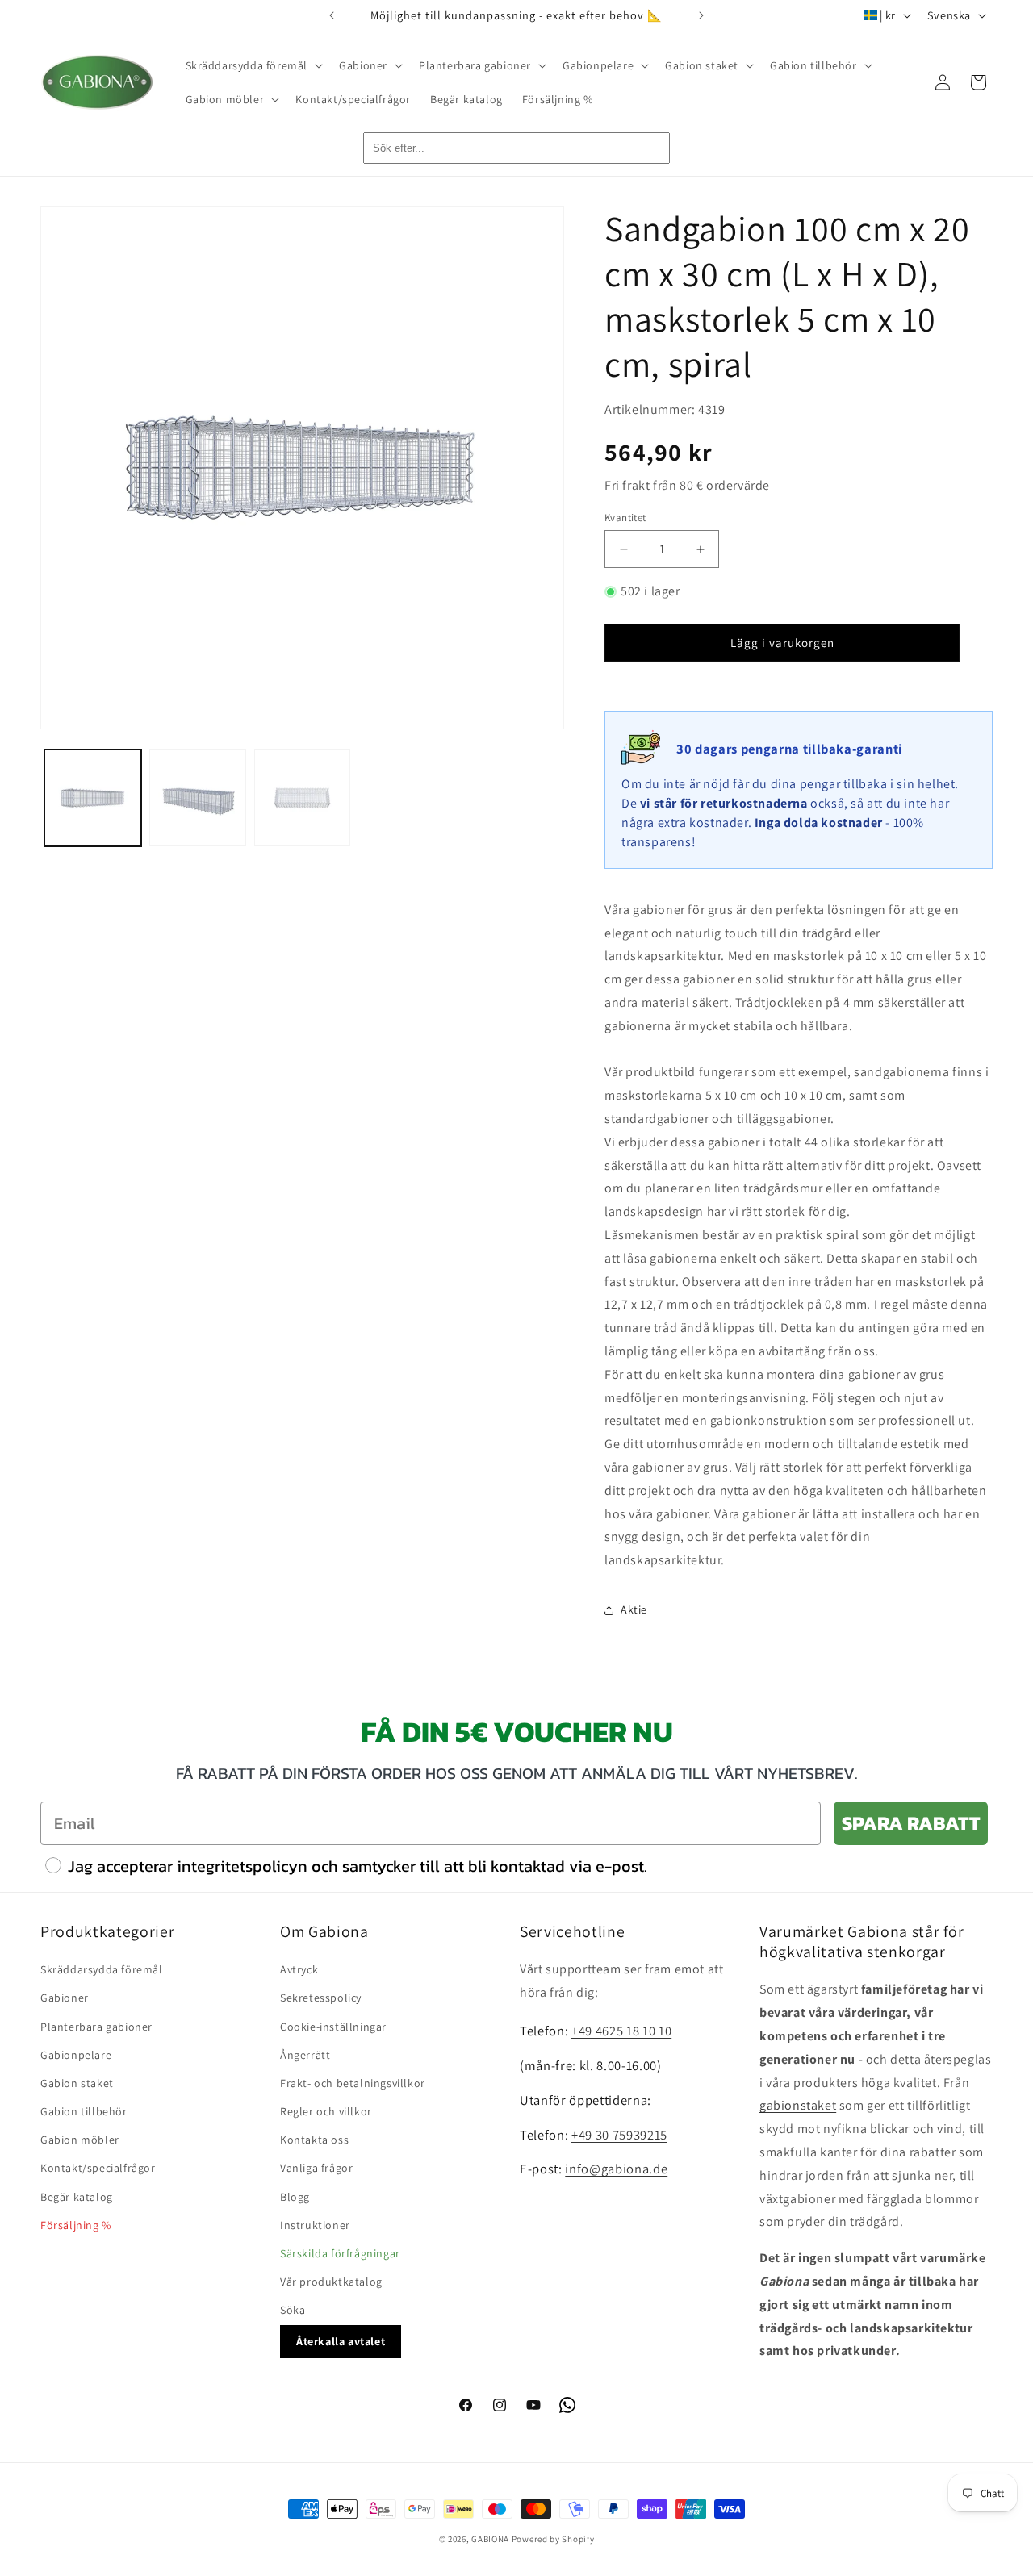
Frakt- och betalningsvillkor (353, 2083)
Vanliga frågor (316, 2169)
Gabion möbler (80, 2140)
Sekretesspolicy (321, 1998)
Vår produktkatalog (331, 2282)
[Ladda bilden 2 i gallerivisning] (198, 798)
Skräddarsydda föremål (102, 1970)
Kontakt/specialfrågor (98, 2169)
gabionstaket (798, 2106)
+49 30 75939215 (619, 2135)
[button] (253, 65)
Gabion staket (77, 2083)
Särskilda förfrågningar (340, 2254)
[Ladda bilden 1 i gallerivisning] (93, 798)
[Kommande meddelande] (701, 15)
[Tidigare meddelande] (332, 15)
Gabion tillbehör (84, 2112)
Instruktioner (315, 2225)
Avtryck (299, 1970)
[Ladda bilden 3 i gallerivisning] (303, 798)
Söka (293, 2311)
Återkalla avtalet (341, 2341)
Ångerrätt (305, 2055)
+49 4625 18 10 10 (621, 2031)
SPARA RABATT (911, 1823)
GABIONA (490, 2539)
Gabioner (65, 1998)
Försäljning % (76, 2225)
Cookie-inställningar (333, 2027)
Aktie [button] (634, 1609)
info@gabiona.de (616, 2169)
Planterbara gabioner (96, 2027)
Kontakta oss (314, 2140)
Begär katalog (77, 2197)
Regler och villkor (326, 2112)
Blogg (295, 2197)
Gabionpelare (76, 2055)
